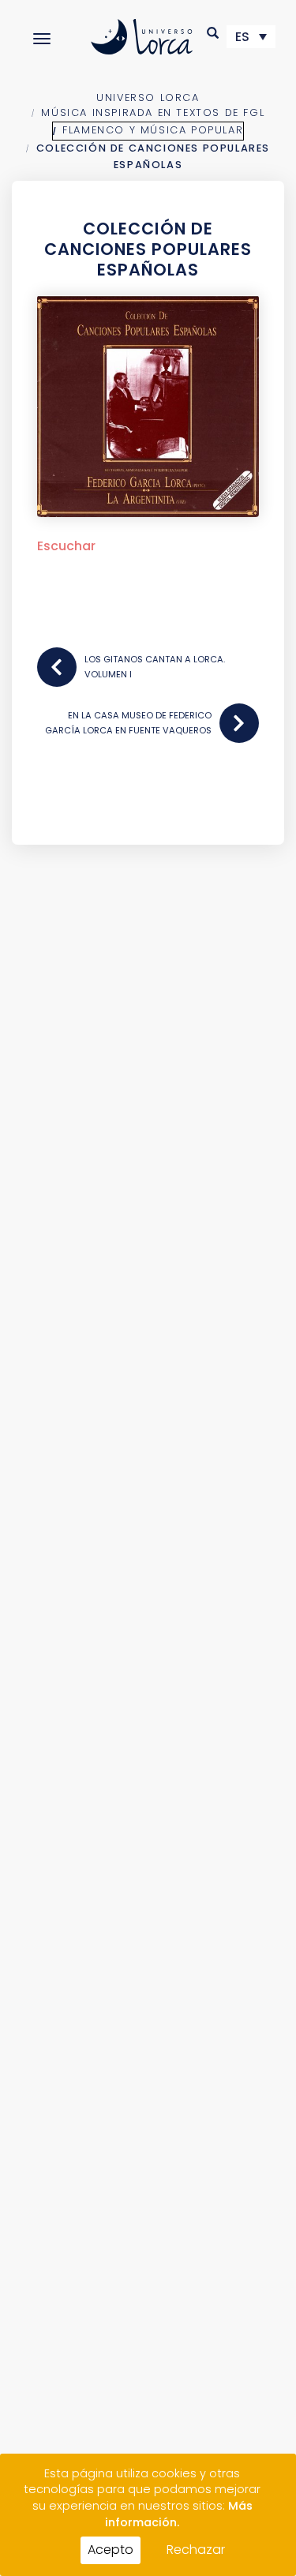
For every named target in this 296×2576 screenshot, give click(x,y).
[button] (214, 33)
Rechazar (196, 2550)
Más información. (179, 2514)
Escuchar (66, 546)
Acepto (111, 2550)
